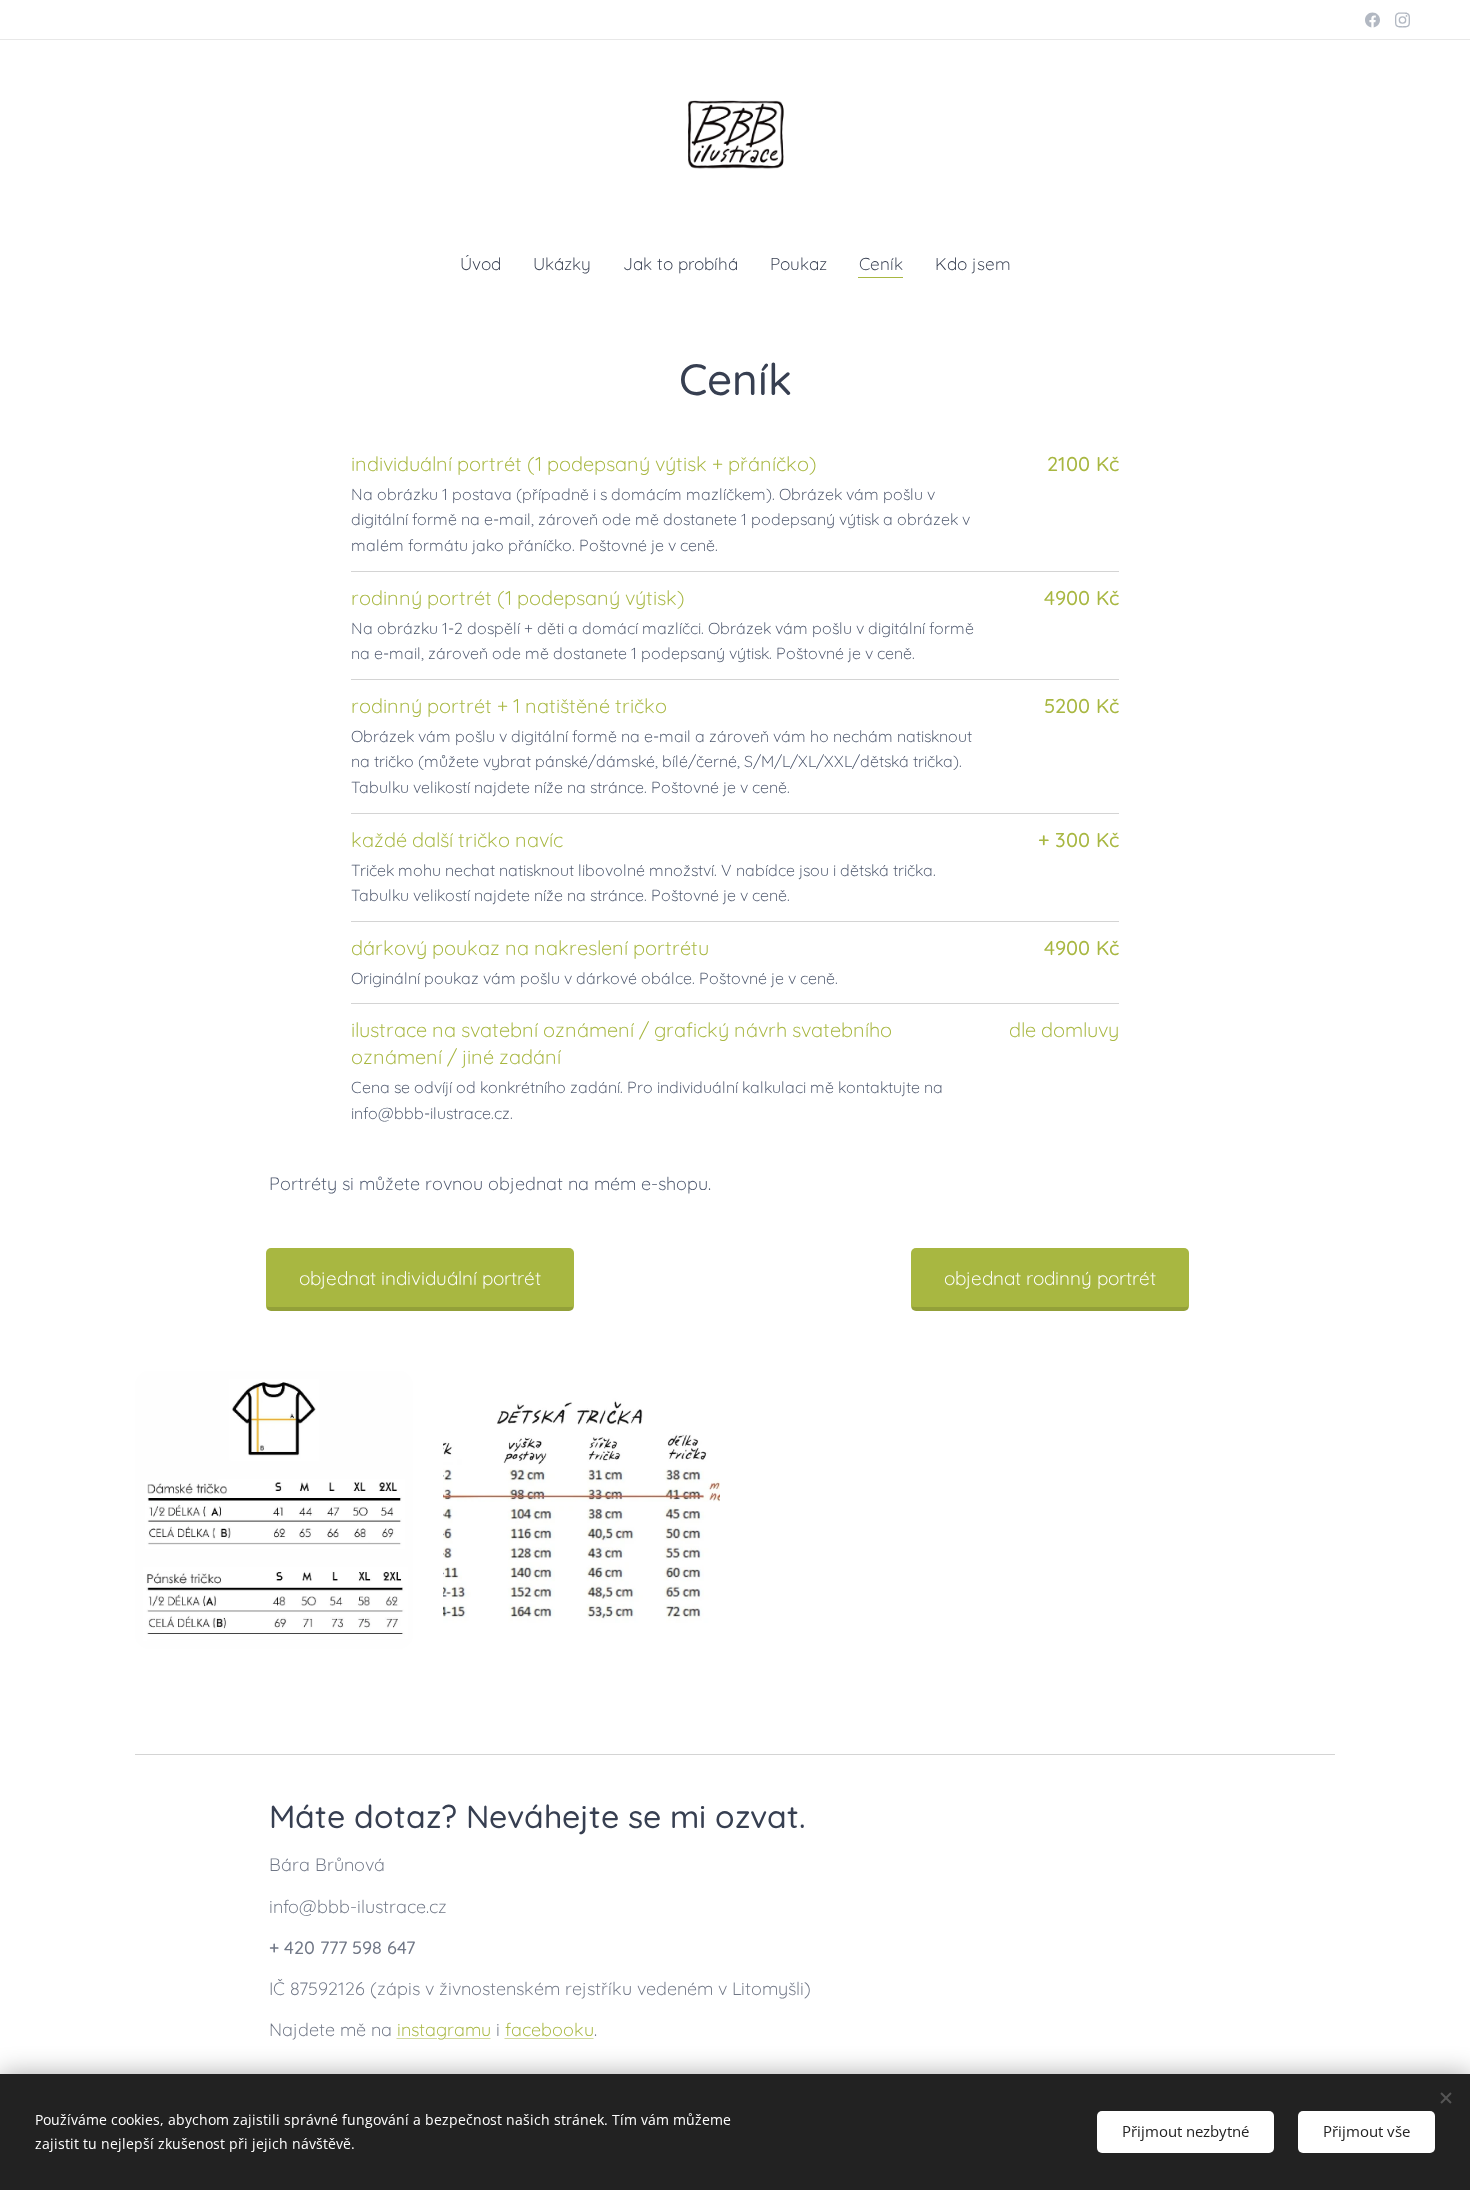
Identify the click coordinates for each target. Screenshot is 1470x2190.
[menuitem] (488, 264)
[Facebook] (1372, 20)
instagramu (444, 2029)
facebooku (549, 2029)
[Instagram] (1402, 20)
